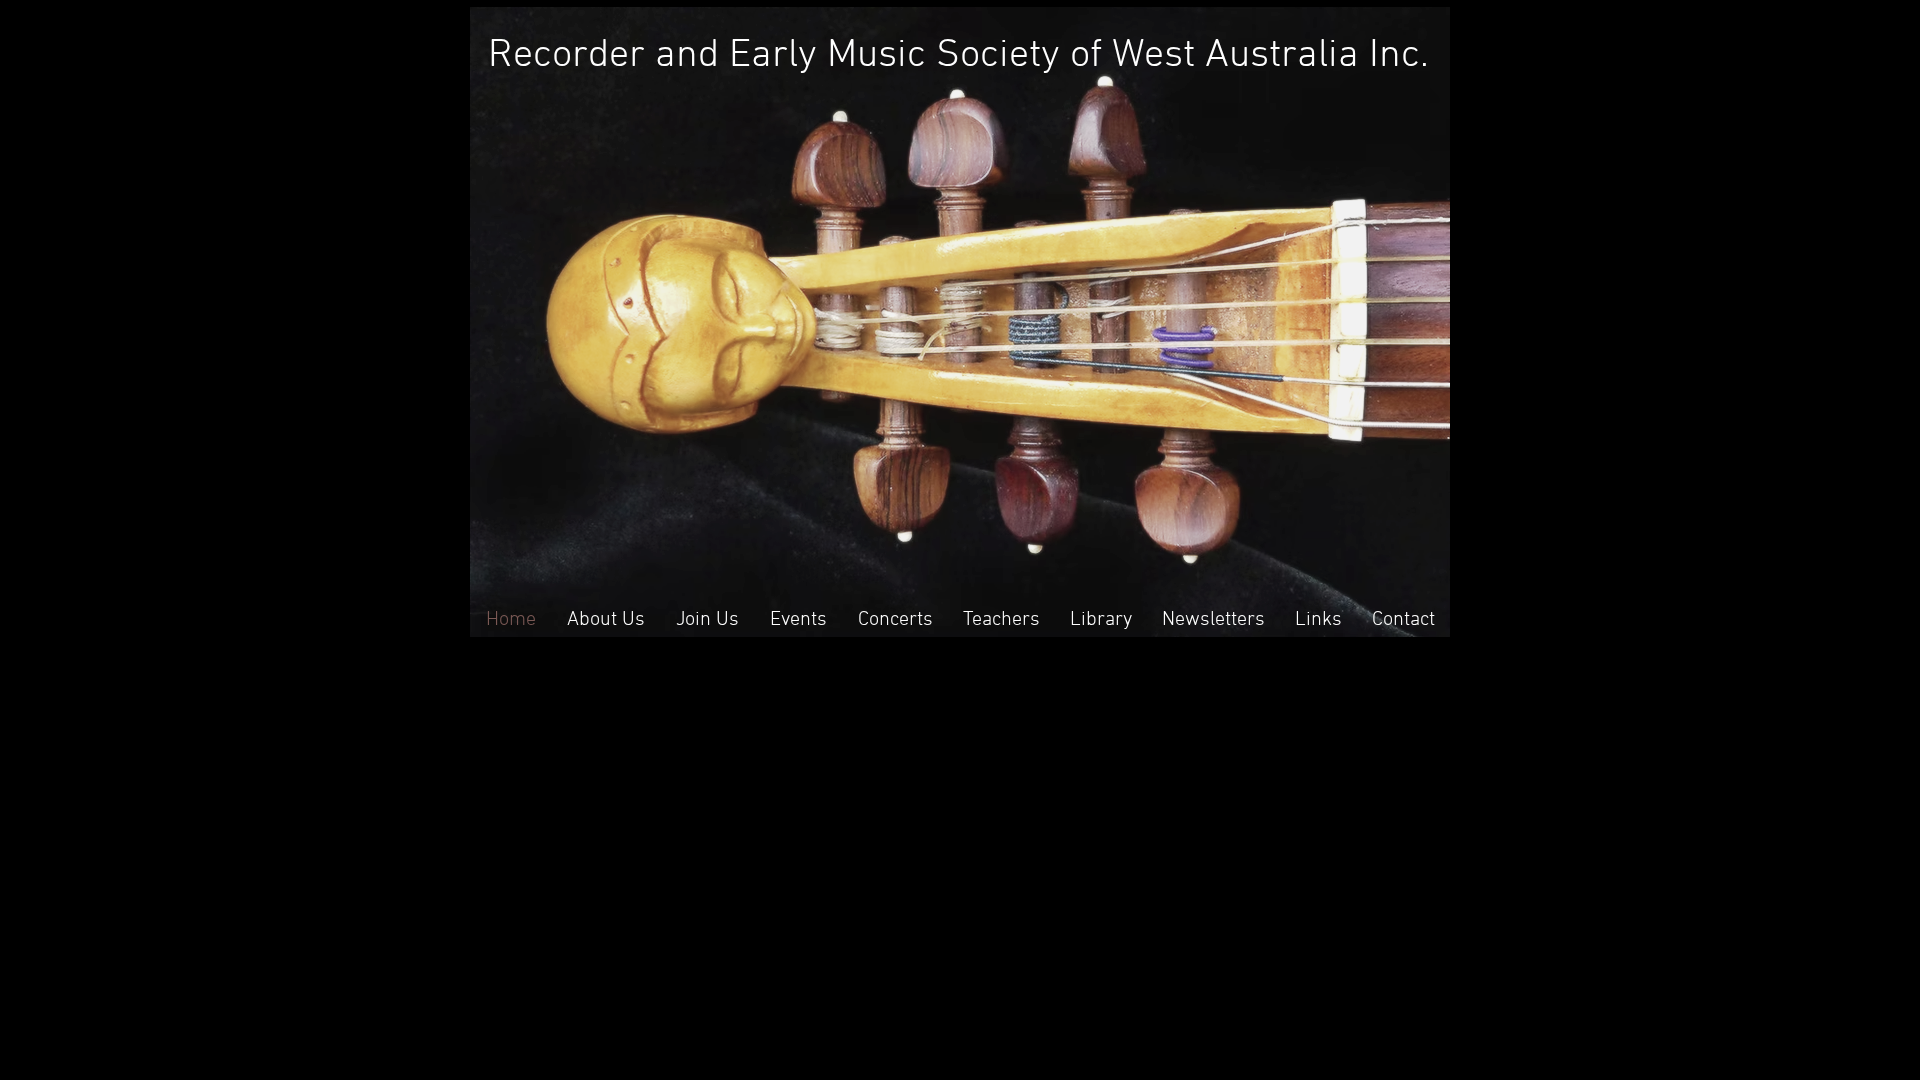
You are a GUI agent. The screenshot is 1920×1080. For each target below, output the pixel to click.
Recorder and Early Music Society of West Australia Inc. (958, 56)
